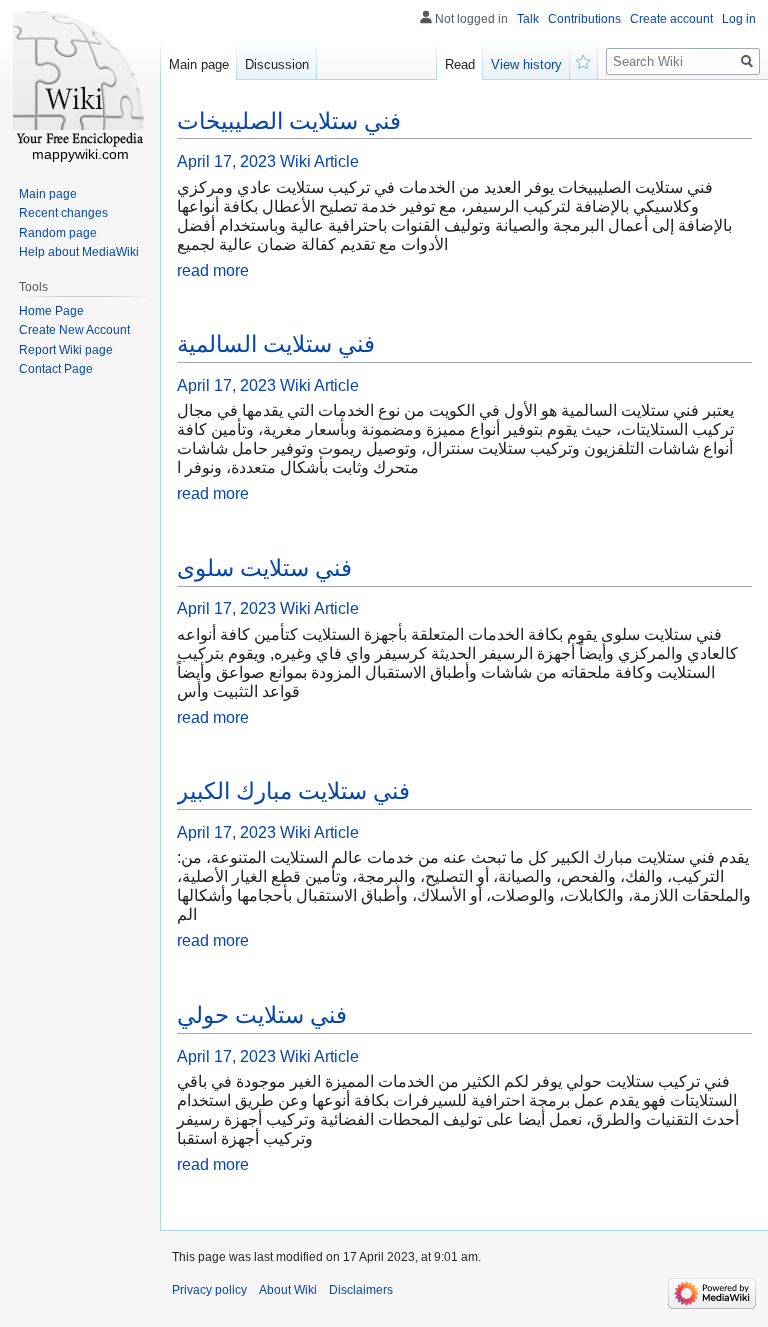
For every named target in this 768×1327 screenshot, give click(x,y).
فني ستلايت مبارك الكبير (293, 791)
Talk (528, 19)
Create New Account (74, 330)
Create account (671, 19)
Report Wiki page (66, 350)
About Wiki (288, 1290)
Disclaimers (361, 1290)
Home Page (51, 311)
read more (213, 270)
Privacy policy (209, 1290)
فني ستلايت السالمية (276, 344)
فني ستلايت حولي (262, 1015)
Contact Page (56, 369)
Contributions (584, 19)
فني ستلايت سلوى (264, 568)
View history (526, 64)
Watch (584, 60)
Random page (58, 233)
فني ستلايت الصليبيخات (289, 121)
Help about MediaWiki (79, 252)
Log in (739, 19)
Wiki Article (319, 161)
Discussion (277, 64)
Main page (199, 64)
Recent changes (63, 213)
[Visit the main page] (80, 80)
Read (460, 64)
